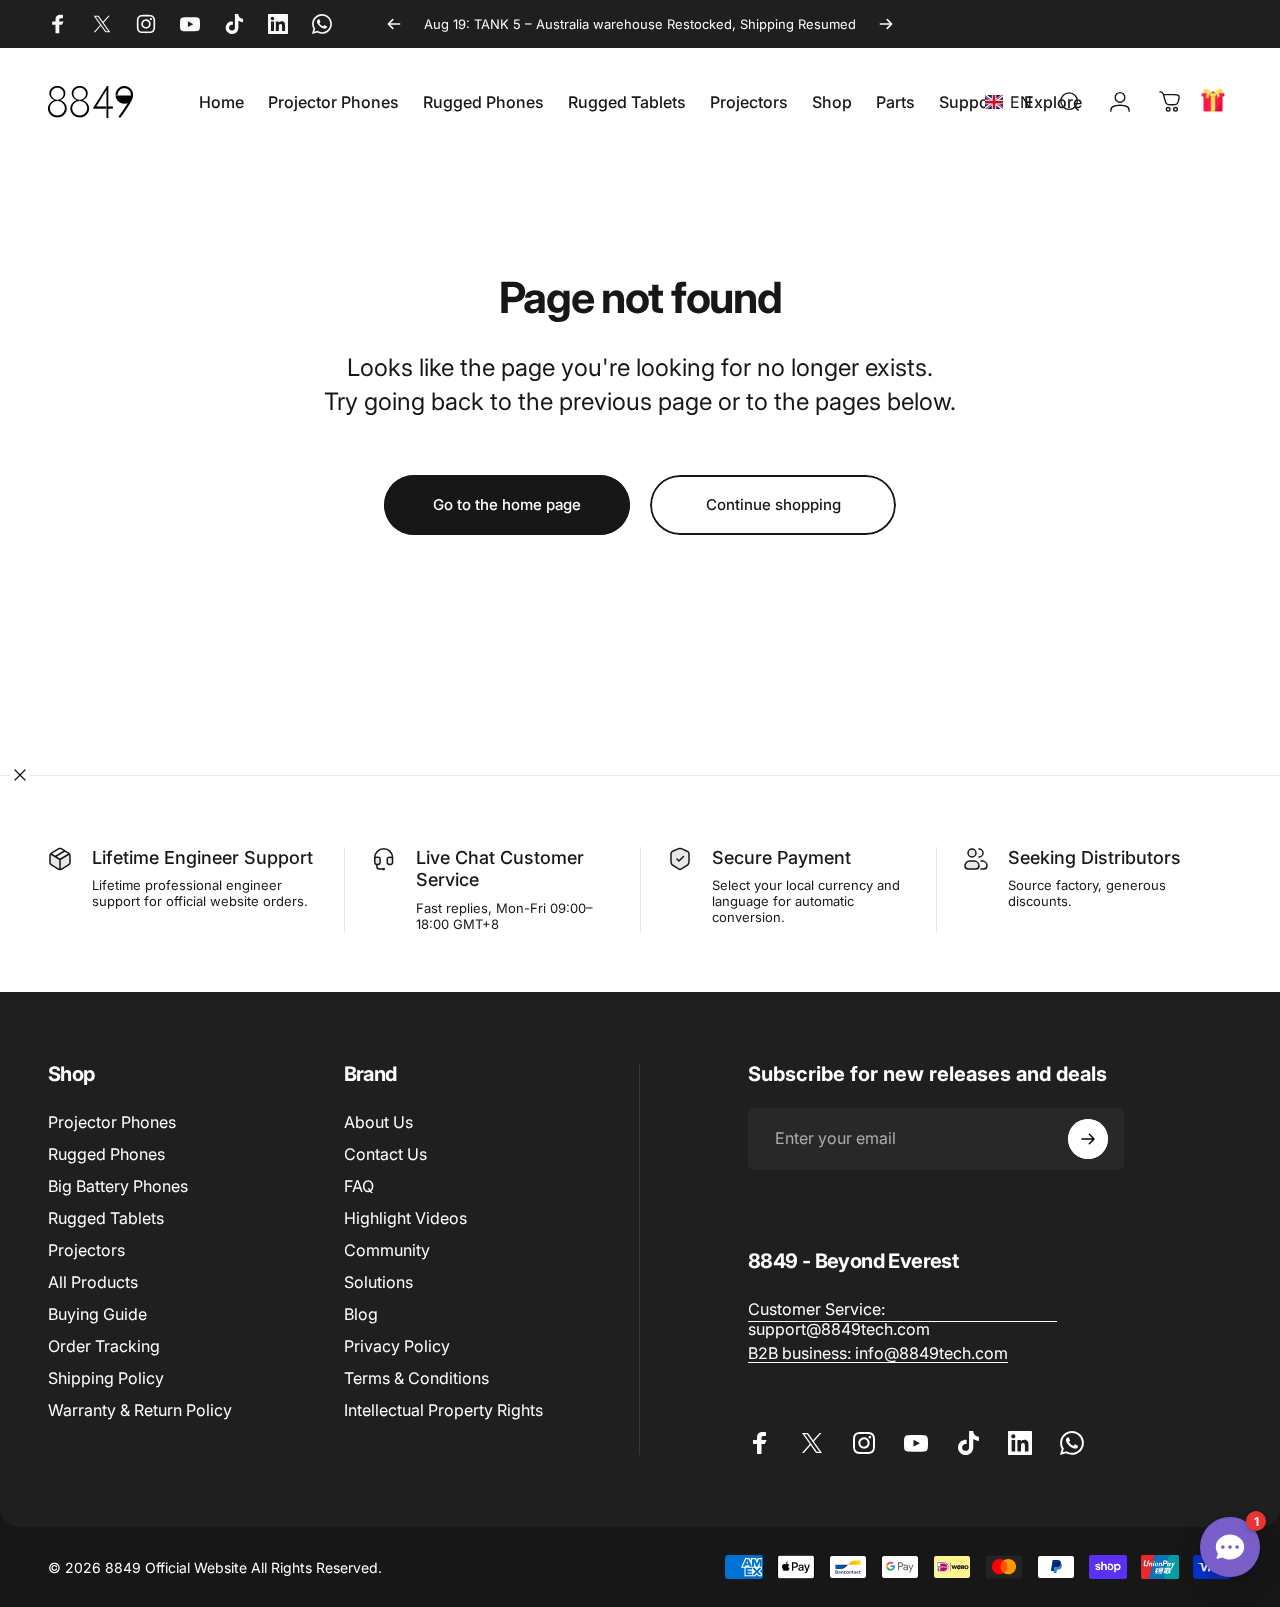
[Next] (886, 24)
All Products (93, 1282)
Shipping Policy (106, 1378)
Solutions (378, 1282)
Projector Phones (112, 1122)
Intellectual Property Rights (443, 1410)
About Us (378, 1122)
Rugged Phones (106, 1154)
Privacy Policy (397, 1346)
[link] (903, 1319)
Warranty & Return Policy (140, 1410)
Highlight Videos (405, 1218)
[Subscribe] (1088, 1139)
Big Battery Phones (118, 1186)
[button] (1012, 102)
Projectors (86, 1250)
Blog (361, 1314)
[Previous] (394, 24)
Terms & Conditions (416, 1378)
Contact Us (385, 1154)
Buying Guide (97, 1314)
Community (387, 1250)
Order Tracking (104, 1346)
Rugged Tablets (106, 1218)
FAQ (359, 1186)
